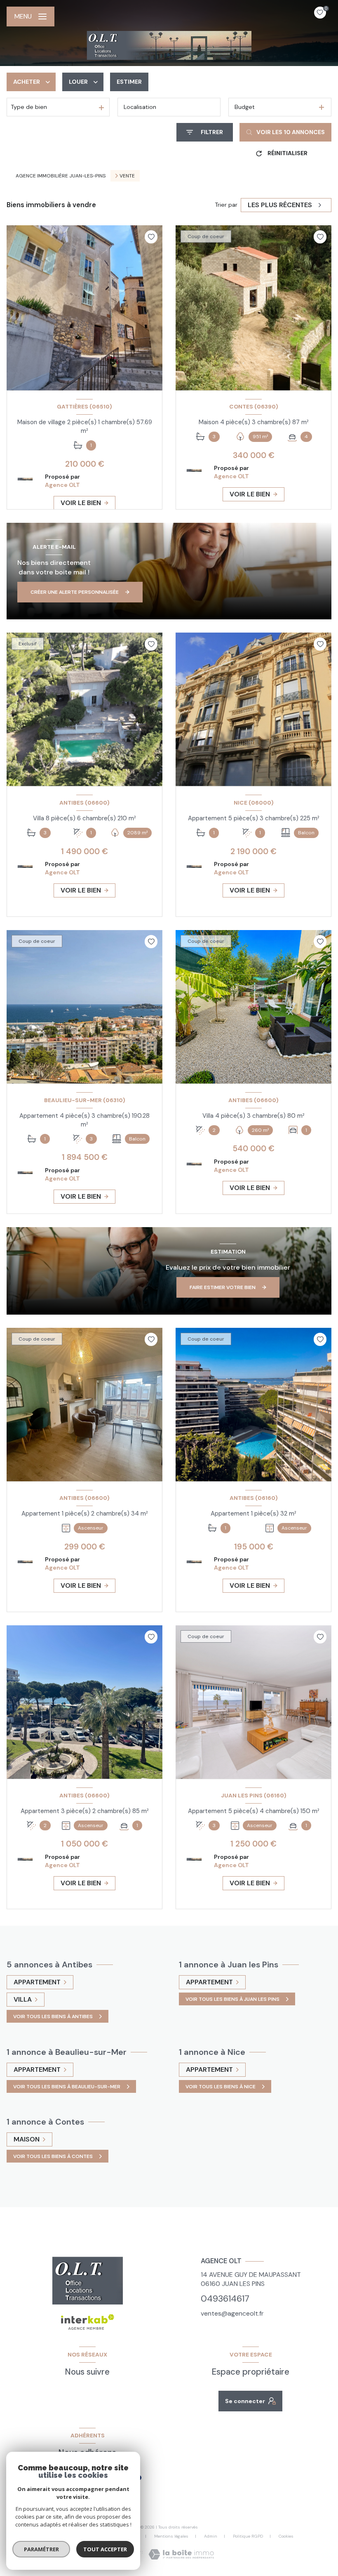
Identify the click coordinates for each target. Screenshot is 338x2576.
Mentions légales (171, 2536)
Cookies (286, 2536)
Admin (211, 2536)
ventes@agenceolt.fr (232, 2313)
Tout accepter (105, 2549)
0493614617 (225, 2299)
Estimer (129, 82)
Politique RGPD (248, 2536)
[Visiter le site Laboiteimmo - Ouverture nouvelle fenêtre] (181, 2554)
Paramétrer (41, 2549)
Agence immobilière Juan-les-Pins (61, 176)
